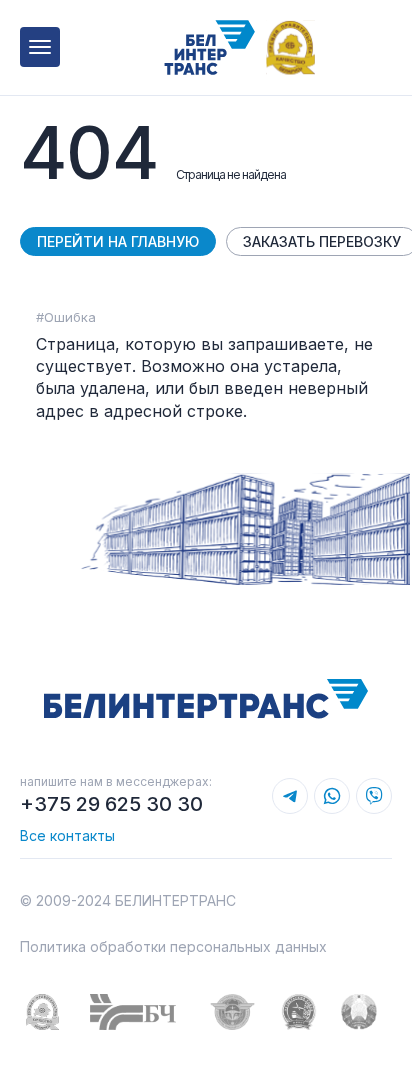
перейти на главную (118, 241)
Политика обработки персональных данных (173, 946)
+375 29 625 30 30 (111, 804)
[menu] (40, 47)
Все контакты (67, 835)
